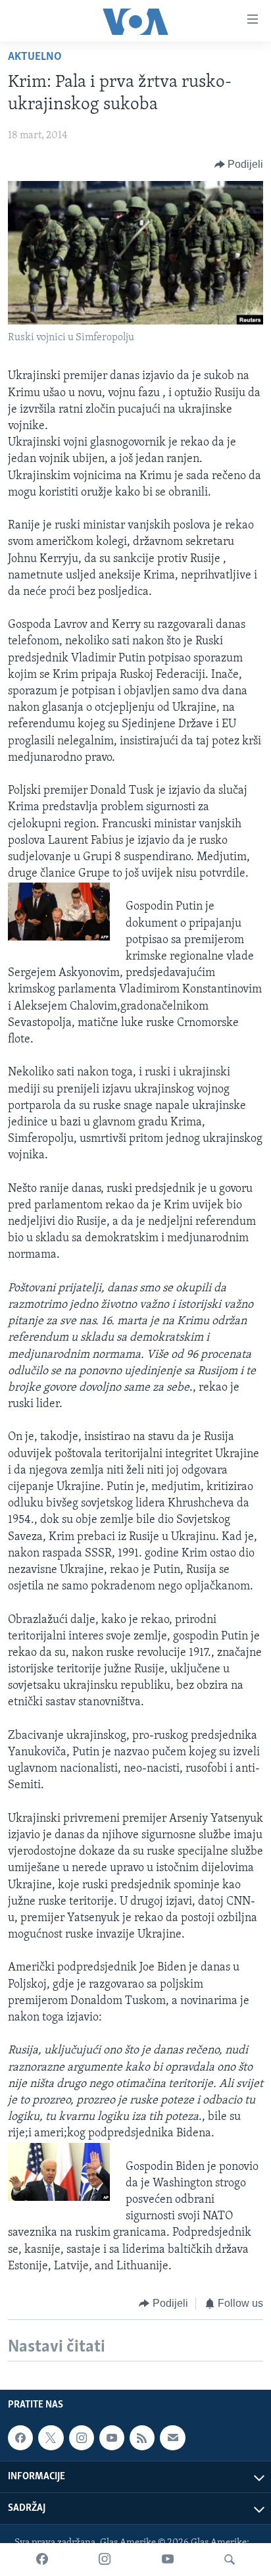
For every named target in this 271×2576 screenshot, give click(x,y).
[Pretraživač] (230, 2560)
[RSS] (142, 2438)
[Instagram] (105, 2560)
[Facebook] (42, 2560)
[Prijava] (172, 2438)
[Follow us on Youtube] (112, 2438)
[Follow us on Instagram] (82, 2438)
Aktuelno (35, 57)
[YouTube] (168, 2560)
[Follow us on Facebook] (20, 2438)
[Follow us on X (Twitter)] (51, 2438)
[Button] (239, 165)
